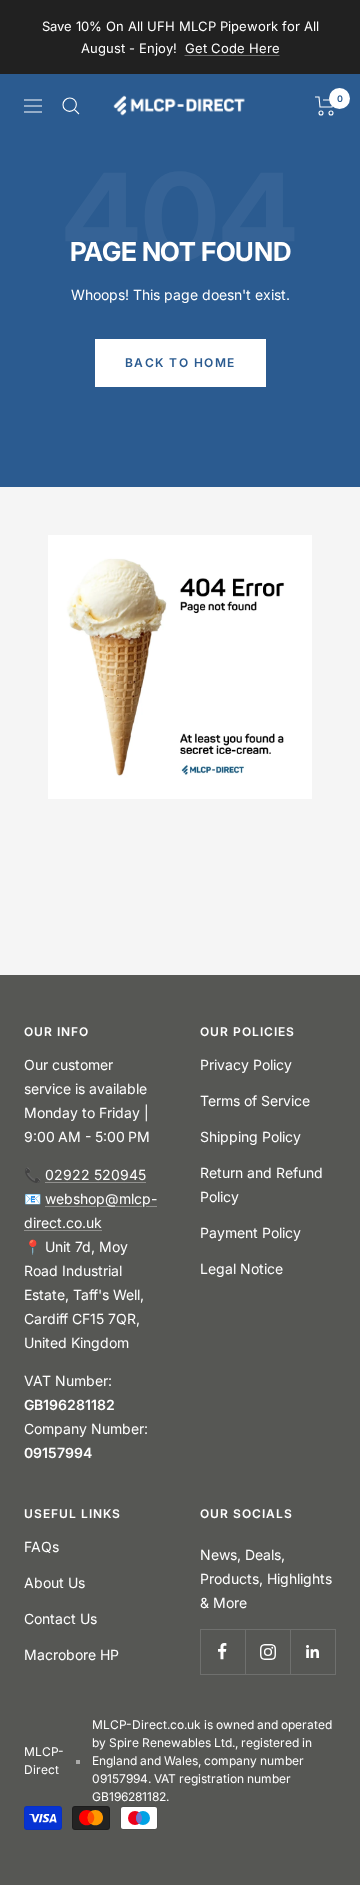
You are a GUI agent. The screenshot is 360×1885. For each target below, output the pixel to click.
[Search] (71, 106)
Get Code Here (232, 48)
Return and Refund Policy (261, 1184)
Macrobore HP (71, 1654)
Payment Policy (250, 1232)
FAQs (41, 1546)
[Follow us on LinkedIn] (312, 1651)
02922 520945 (95, 1174)
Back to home (180, 362)
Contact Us (60, 1618)
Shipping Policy (250, 1136)
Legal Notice (241, 1268)
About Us (54, 1582)
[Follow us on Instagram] (267, 1651)
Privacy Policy (246, 1064)
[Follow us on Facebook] (222, 1651)
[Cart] (325, 106)
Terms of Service (255, 1100)
